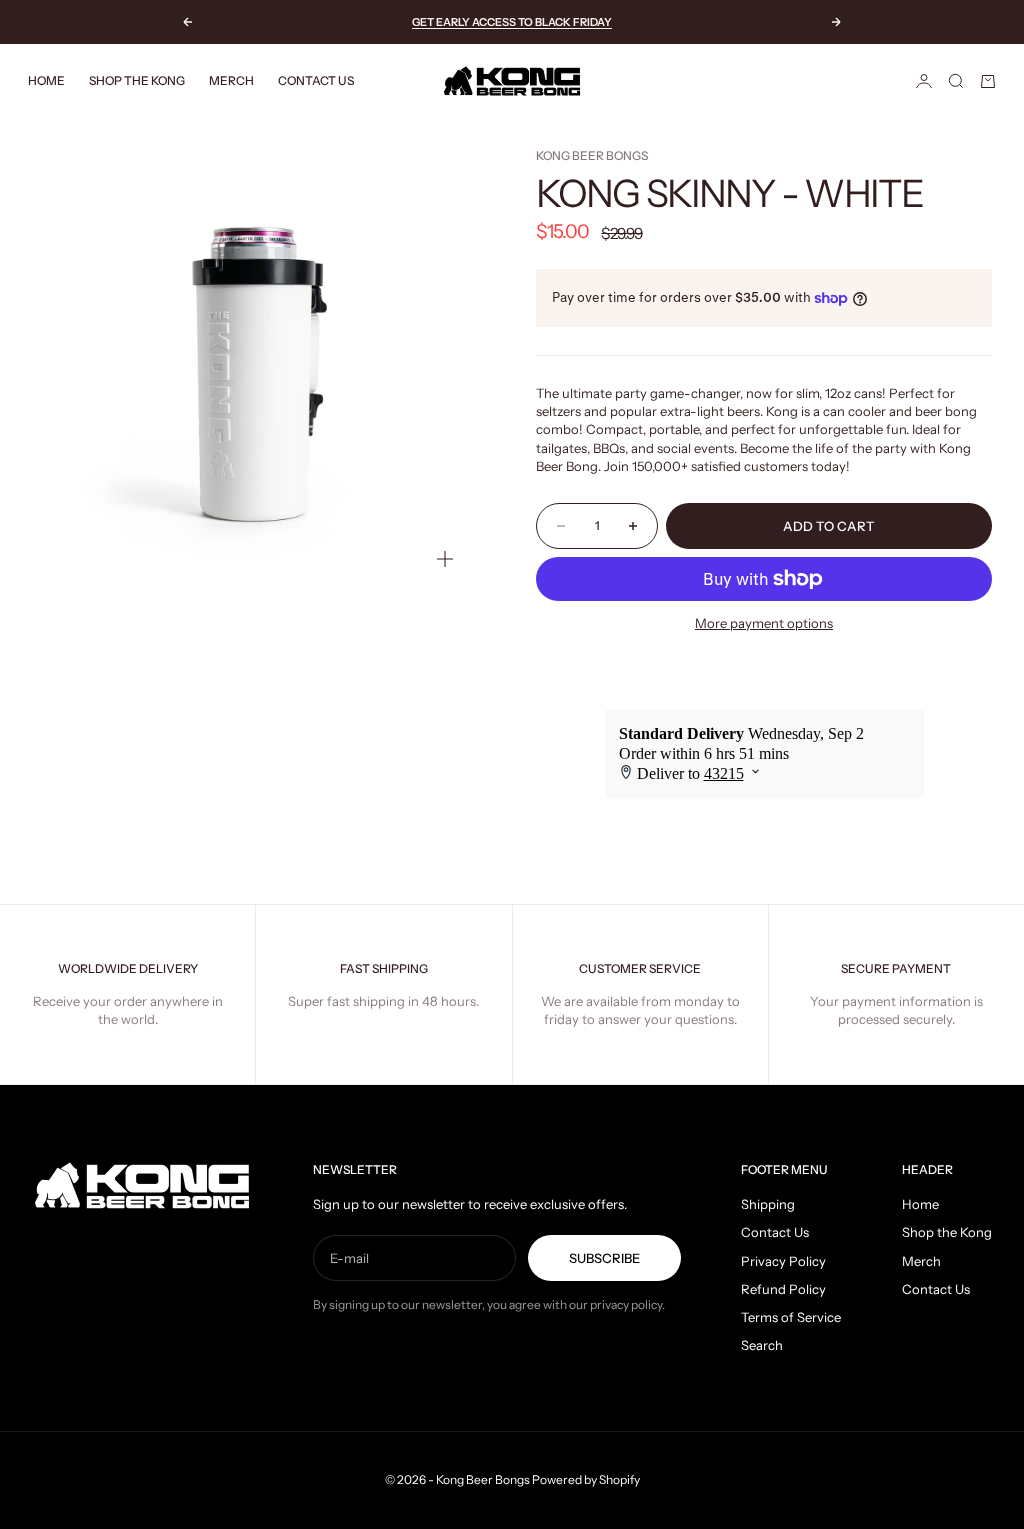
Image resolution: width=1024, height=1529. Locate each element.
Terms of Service (791, 1317)
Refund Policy (783, 1289)
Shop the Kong (137, 80)
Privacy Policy (783, 1261)
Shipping (768, 1204)
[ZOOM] (445, 559)
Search (762, 1345)
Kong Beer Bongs (592, 155)
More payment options (764, 623)
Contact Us (316, 80)
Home (46, 80)
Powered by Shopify (586, 1479)
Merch (231, 80)
